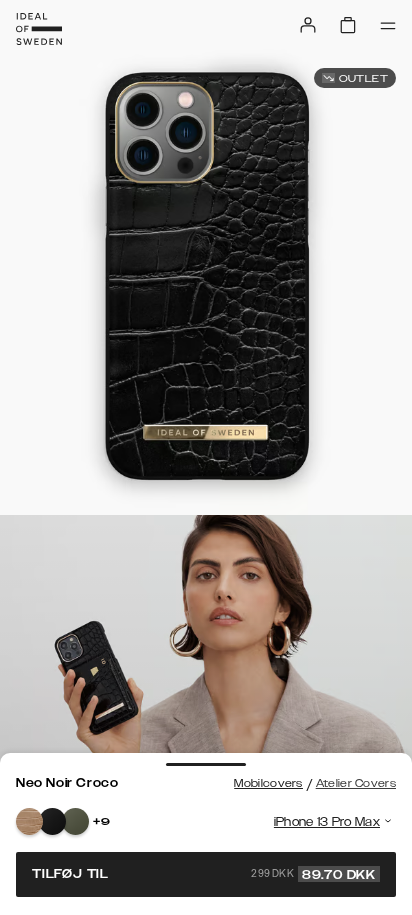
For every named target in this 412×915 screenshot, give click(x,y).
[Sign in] (308, 25)
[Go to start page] (39, 29)
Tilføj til (204, 874)
